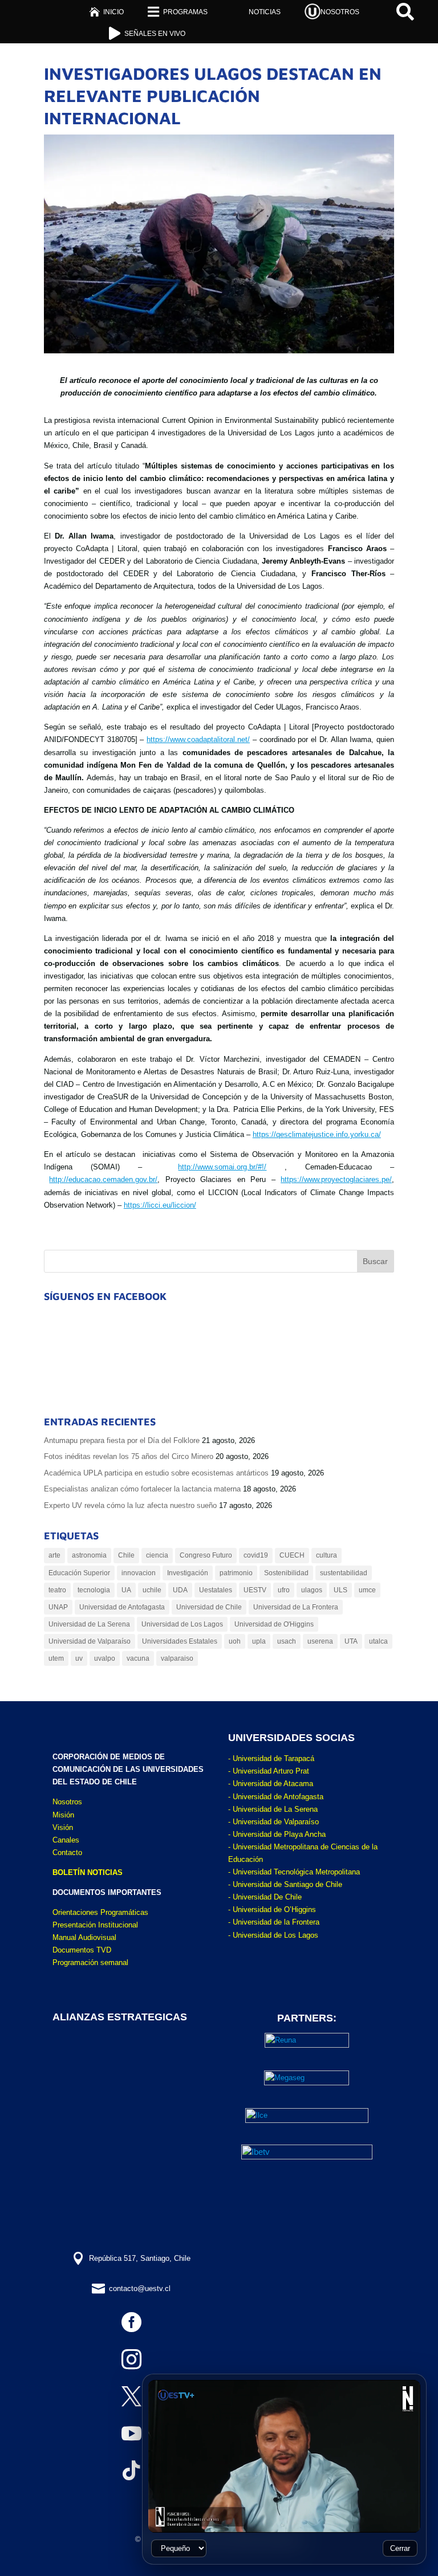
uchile (152, 1590)
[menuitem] (106, 12)
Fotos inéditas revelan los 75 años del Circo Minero (129, 1456)
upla (259, 1641)
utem (56, 1658)
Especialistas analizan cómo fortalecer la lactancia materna (142, 1489)
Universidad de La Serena (89, 1624)
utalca (378, 1641)
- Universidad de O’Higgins (272, 1909)
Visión (63, 1827)
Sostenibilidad (286, 1573)
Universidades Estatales (180, 1641)
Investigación (188, 1573)
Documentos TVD (82, 1950)
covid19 (256, 1555)
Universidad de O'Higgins (274, 1624)
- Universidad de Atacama (271, 1784)
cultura (327, 1555)
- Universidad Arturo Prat (269, 1771)
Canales (66, 1840)
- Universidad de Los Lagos (273, 1935)
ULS (340, 1590)
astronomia (89, 1555)
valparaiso (177, 1658)
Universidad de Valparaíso (90, 1641)
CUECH (292, 1555)
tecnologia (94, 1590)
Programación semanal (90, 1962)
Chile (126, 1555)
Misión (63, 1815)
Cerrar (400, 2548)
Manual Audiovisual (84, 1937)
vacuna (138, 1658)
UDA (180, 1590)
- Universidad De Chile (265, 1897)
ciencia (157, 1555)
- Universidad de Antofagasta (276, 1797)
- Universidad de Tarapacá (271, 1758)
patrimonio (236, 1573)
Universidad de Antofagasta (122, 1607)
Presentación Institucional (95, 1925)
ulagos (312, 1590)
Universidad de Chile (209, 1607)
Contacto (67, 1852)
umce (367, 1590)
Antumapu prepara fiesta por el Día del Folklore (122, 1440)
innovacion (139, 1573)
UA (126, 1590)
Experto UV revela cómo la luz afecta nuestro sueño (130, 1505)
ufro (284, 1590)
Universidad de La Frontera (296, 1607)
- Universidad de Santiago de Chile (285, 1884)
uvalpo (105, 1658)
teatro (57, 1590)
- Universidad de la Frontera (274, 1922)
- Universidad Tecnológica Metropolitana (294, 1872)
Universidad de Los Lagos (182, 1624)
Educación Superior (79, 1573)
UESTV (255, 1590)
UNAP (58, 1607)
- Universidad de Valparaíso (273, 1822)
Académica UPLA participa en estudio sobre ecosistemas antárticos (156, 1473)
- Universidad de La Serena (273, 1809)
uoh (235, 1641)
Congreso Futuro (206, 1555)
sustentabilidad (344, 1573)
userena (320, 1641)
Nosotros (67, 1802)
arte (54, 1555)
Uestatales (216, 1590)
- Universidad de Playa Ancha (277, 1834)
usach (287, 1641)
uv (79, 1658)
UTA (351, 1641)
